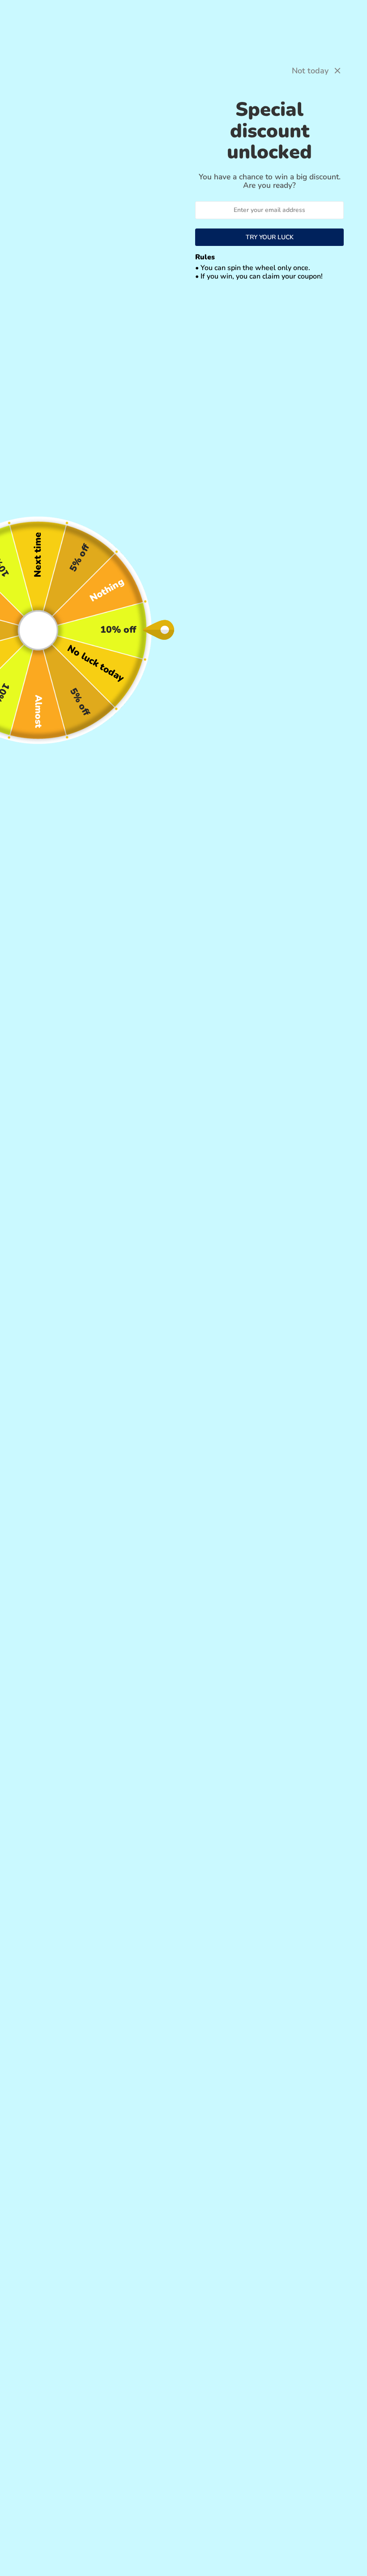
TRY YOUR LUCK (270, 237)
